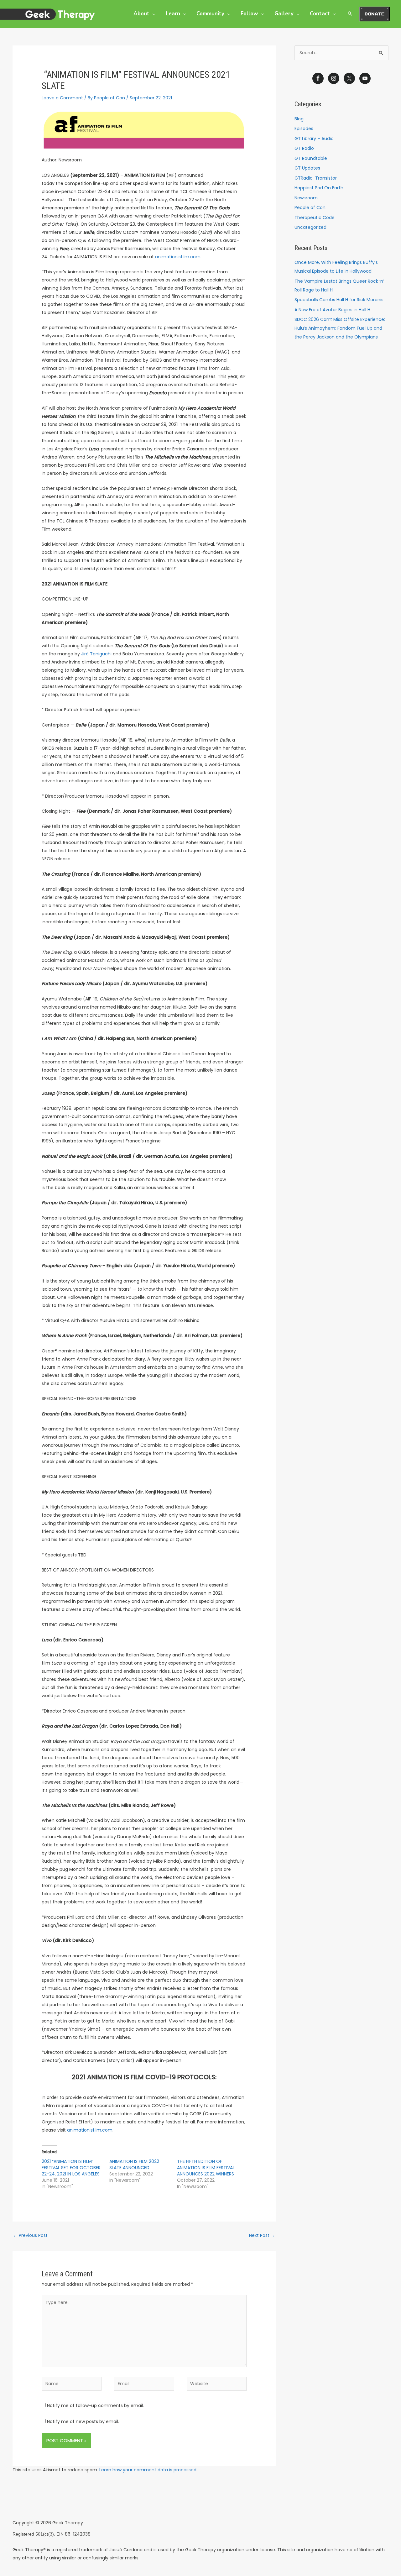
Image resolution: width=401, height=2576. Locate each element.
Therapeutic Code (315, 218)
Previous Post (30, 2235)
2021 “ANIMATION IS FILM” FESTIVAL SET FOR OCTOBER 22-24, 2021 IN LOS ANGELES (71, 2168)
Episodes (304, 129)
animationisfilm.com (178, 257)
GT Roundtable (311, 158)
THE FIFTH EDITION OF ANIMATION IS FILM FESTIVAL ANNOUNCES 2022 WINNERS (206, 2168)
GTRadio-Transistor (316, 178)
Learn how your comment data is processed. (148, 2470)
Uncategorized (310, 227)
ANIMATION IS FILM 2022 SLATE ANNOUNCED (134, 2164)
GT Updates (307, 168)
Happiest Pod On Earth (319, 188)
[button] (152, 14)
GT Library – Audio (314, 139)
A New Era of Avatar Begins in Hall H (332, 310)
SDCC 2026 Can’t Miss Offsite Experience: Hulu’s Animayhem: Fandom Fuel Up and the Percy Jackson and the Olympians (340, 328)
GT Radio (304, 148)
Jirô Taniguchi (96, 654)
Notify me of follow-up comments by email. (95, 2405)
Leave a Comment (62, 98)
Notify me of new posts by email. (83, 2421)
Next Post (262, 2235)
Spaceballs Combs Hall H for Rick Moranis (339, 300)
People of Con (310, 207)
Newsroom (306, 198)
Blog (299, 119)
